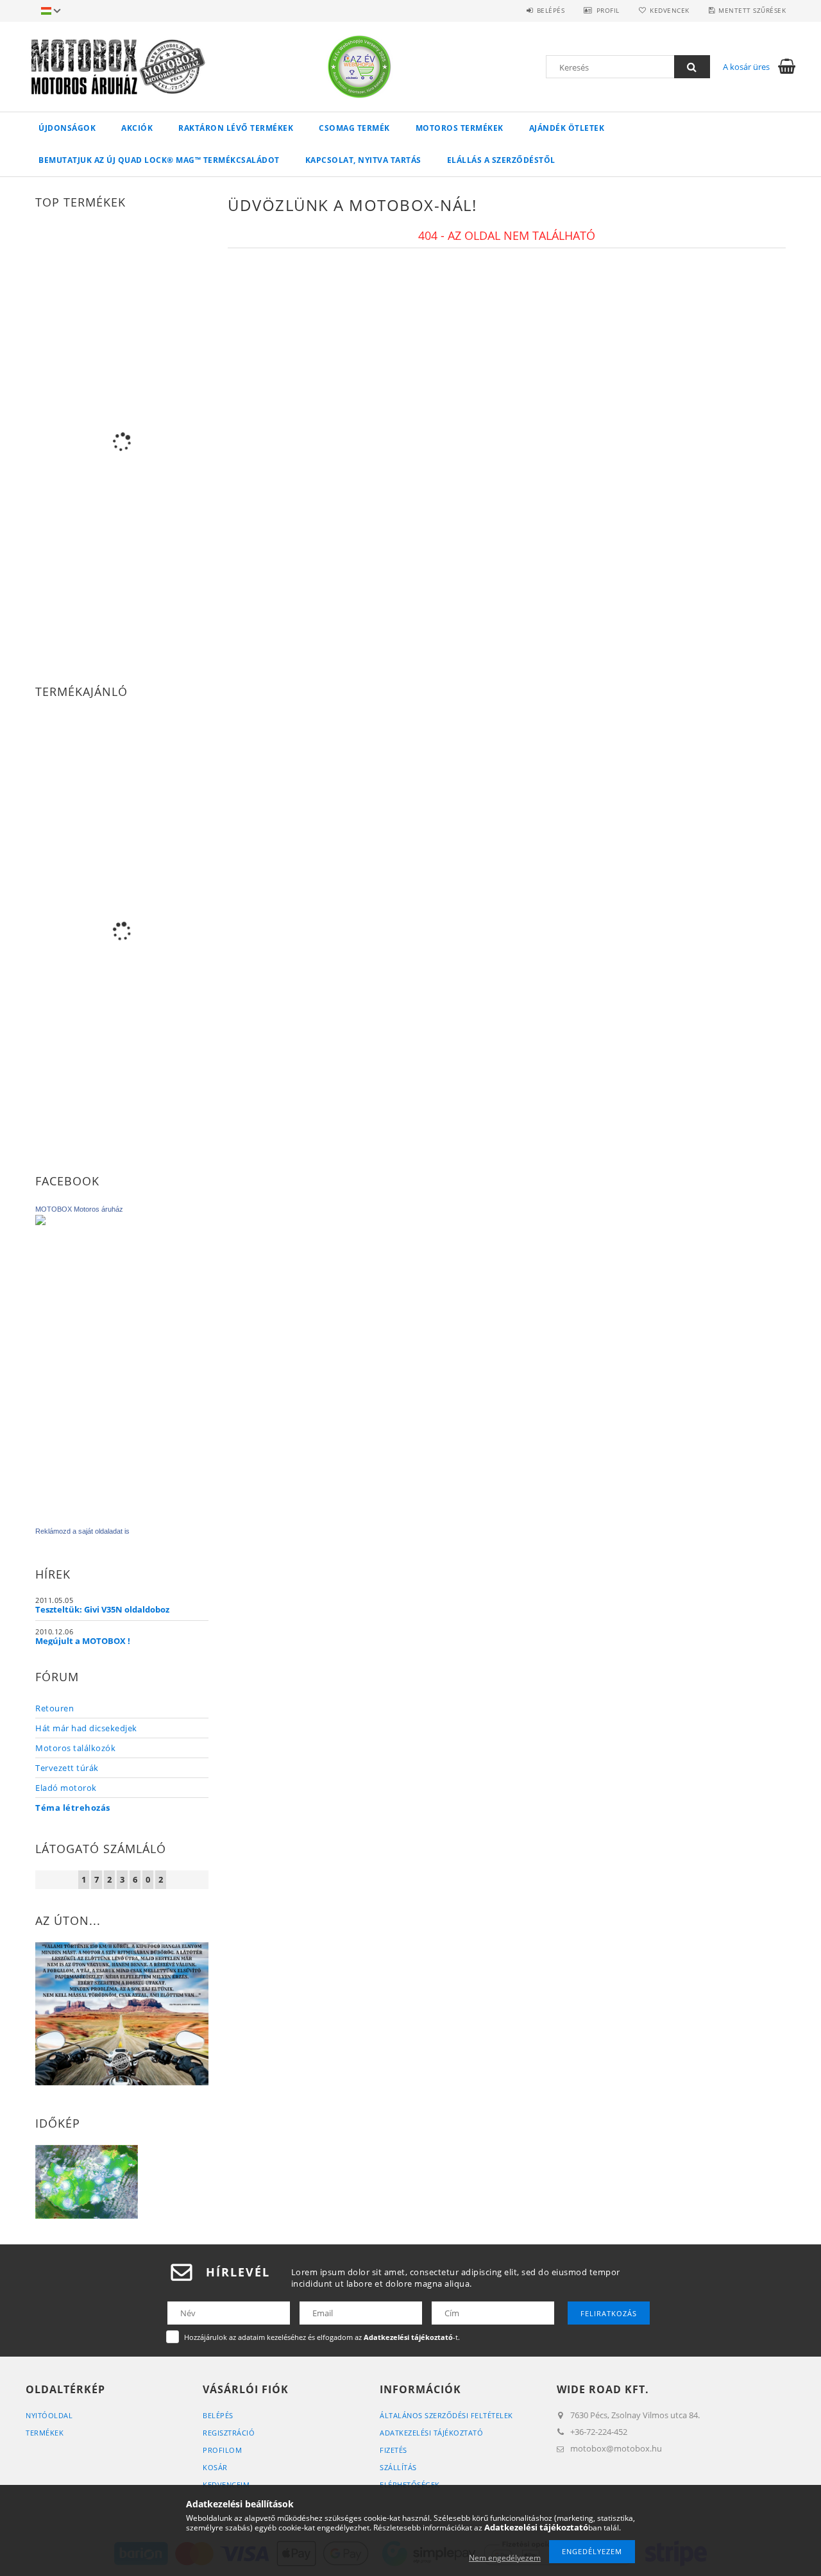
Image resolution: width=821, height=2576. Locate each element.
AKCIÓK (137, 128)
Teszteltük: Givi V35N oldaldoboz (102, 1609)
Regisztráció (229, 2433)
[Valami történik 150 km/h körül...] (122, 2013)
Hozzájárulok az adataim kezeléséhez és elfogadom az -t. (322, 2337)
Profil (608, 10)
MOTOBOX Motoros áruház (79, 1209)
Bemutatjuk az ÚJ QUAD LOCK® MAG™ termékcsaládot (159, 160)
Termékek (45, 2433)
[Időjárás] (87, 2181)
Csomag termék (354, 128)
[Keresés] (692, 67)
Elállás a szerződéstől (501, 160)
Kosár (215, 2467)
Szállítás (398, 2467)
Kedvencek (670, 10)
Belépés (551, 10)
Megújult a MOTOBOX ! (83, 1641)
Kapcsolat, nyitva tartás (363, 160)
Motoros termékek (460, 128)
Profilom (222, 2450)
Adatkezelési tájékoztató (431, 2433)
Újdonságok (67, 128)
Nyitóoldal (49, 2415)
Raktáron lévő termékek (236, 128)
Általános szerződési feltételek (446, 2415)
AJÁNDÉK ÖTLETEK (567, 128)
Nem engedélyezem (505, 2558)
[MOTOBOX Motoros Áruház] (122, 1364)
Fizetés (394, 2450)
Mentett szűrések (752, 10)
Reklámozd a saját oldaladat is (82, 1531)
